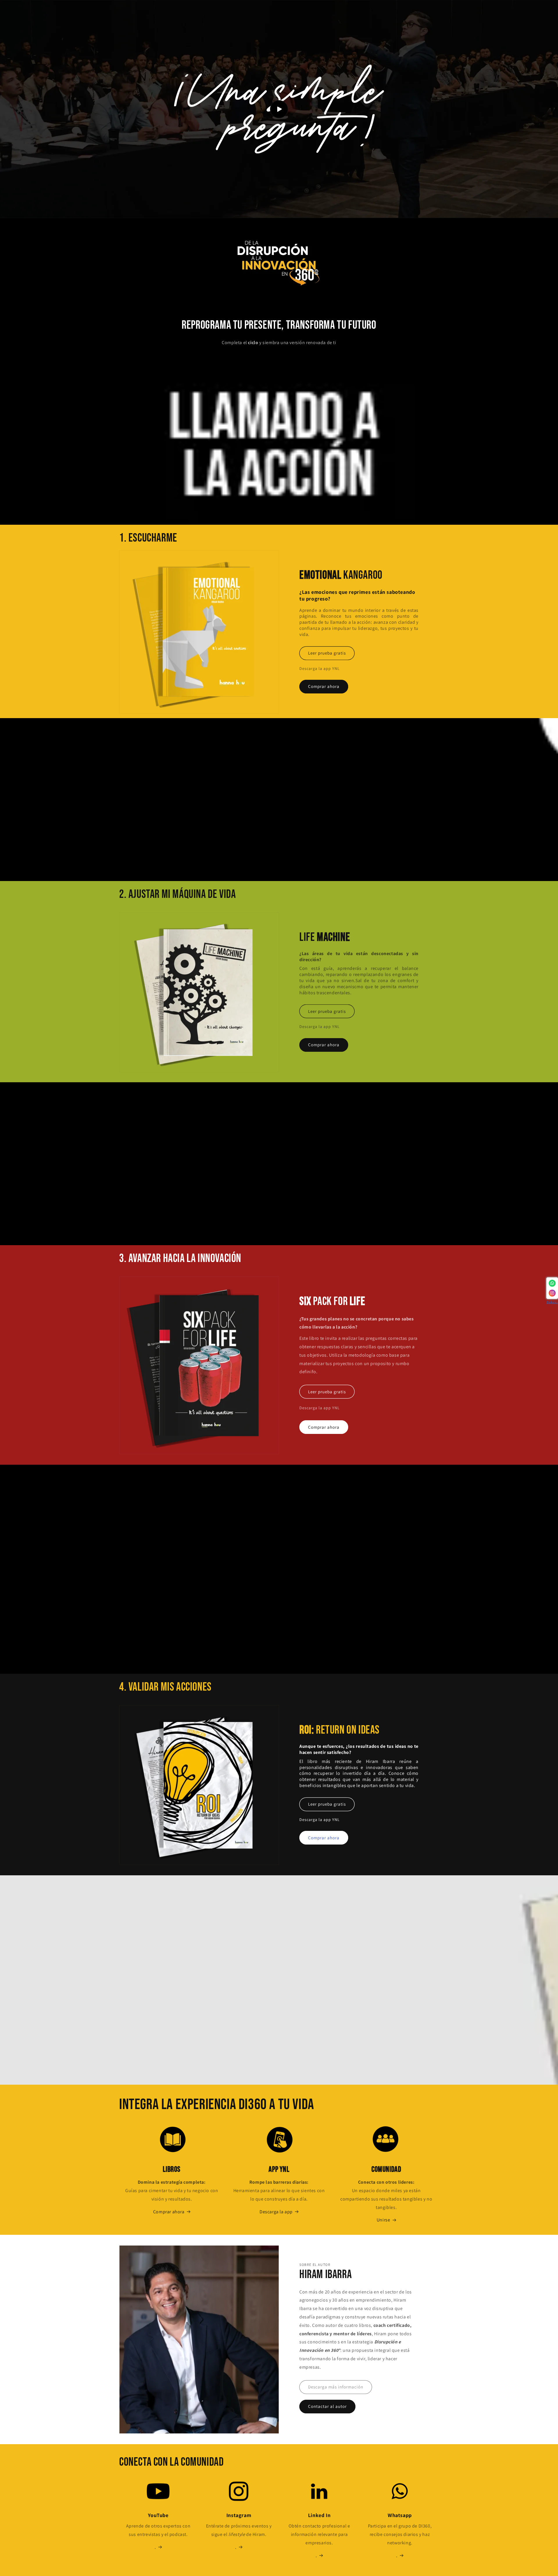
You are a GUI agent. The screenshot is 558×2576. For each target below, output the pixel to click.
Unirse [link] (383, 2220)
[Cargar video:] (279, 109)
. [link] (316, 2556)
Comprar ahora (324, 686)
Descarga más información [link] (336, 2387)
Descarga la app (276, 2212)
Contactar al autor (327, 2406)
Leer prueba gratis (327, 653)
